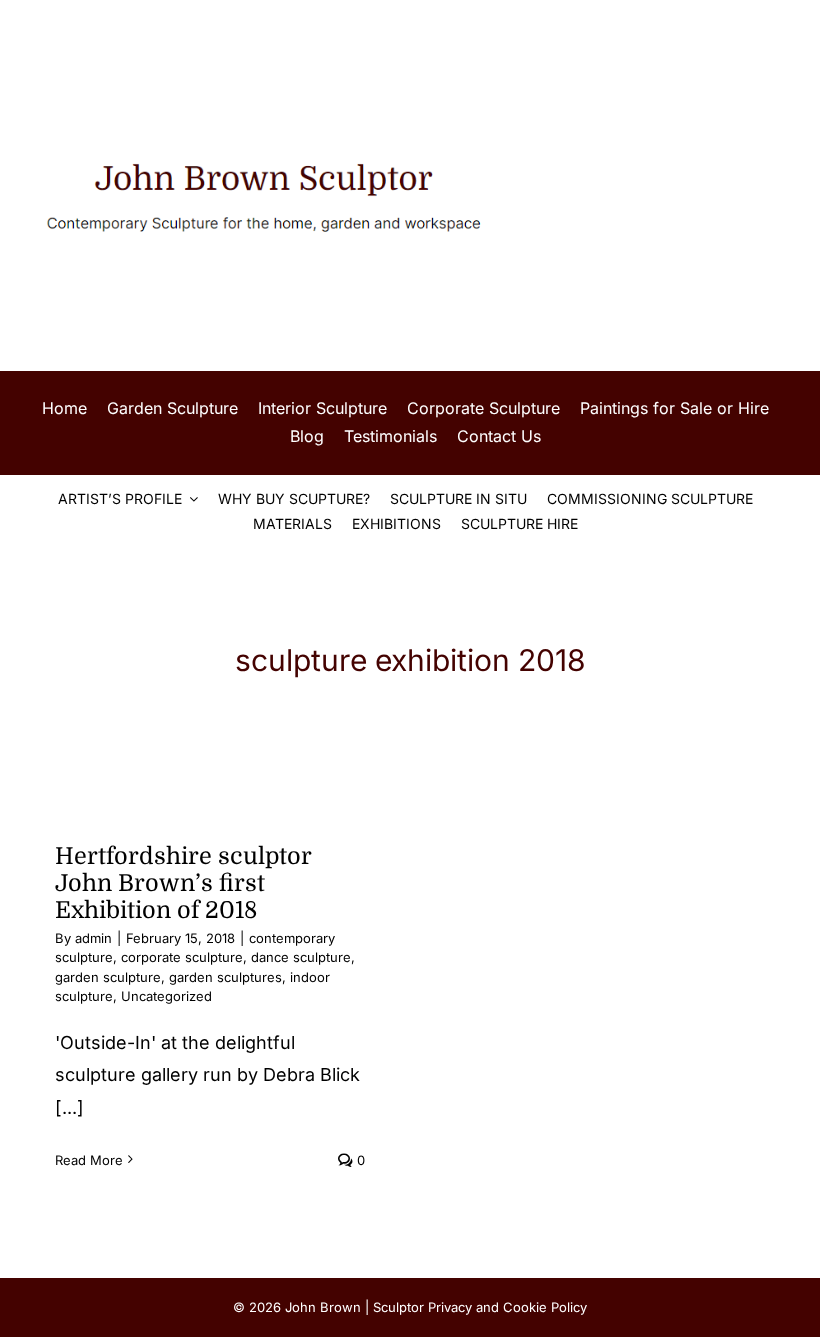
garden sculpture (108, 977)
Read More (89, 1160)
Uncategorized (166, 996)
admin (93, 938)
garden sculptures (225, 977)
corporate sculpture (182, 957)
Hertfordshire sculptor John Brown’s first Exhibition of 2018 (183, 883)
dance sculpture (301, 957)
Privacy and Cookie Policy (507, 1307)
